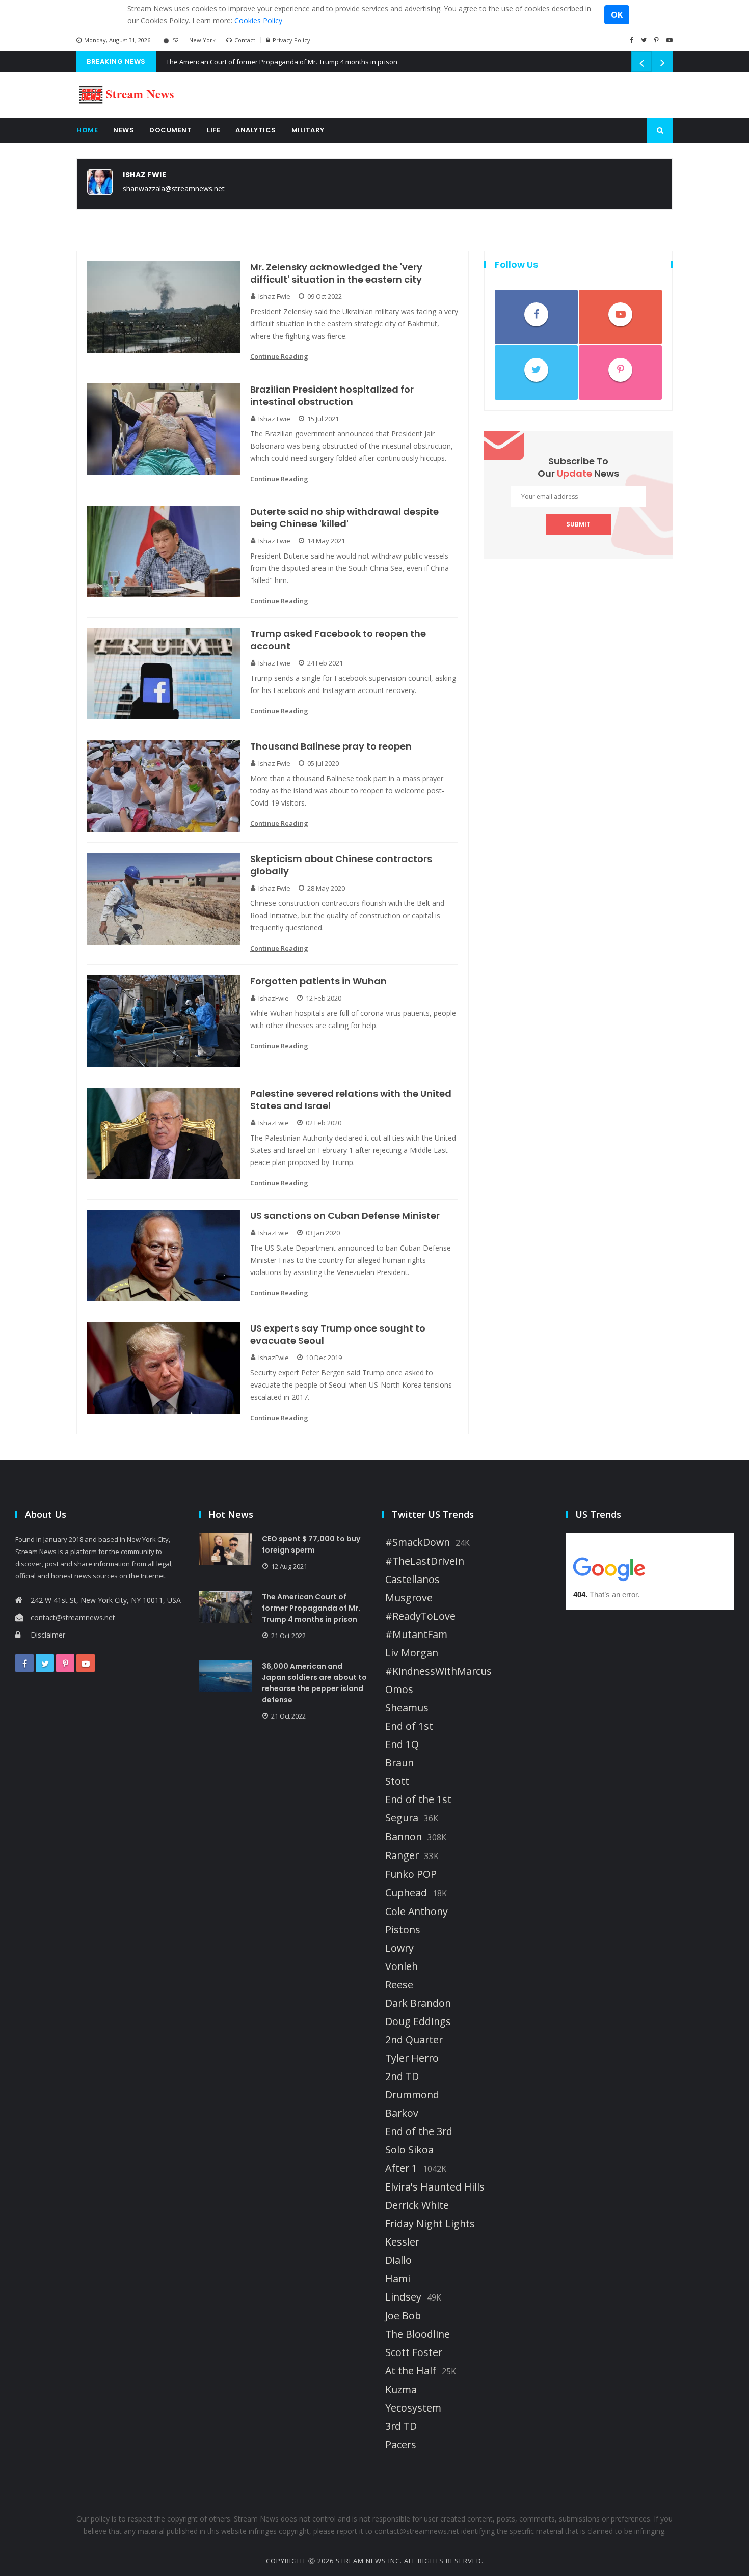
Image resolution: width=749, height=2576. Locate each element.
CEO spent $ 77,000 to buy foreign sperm (311, 1544)
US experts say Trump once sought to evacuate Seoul (338, 1335)
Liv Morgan (412, 1653)
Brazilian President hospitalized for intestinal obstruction (332, 396)
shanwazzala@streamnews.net (174, 189)
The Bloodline (418, 2334)
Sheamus (407, 1708)
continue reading (279, 356)
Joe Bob (403, 2316)
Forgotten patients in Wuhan (318, 981)
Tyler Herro (412, 2058)
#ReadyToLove (420, 1616)
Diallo (398, 2260)
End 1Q (402, 1744)
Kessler (402, 2242)
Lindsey (403, 2297)
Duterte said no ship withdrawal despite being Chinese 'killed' (344, 518)
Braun (399, 1763)
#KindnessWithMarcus (438, 1671)
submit (578, 524)
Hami (398, 2279)
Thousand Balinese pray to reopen (331, 746)
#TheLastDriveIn (425, 1561)
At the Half (411, 2371)
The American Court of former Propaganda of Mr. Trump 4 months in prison (282, 62)
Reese (399, 1985)
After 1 (401, 2168)
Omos (399, 1689)
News (124, 130)
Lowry (399, 1948)
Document (170, 130)
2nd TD (402, 2076)
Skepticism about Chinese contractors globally (341, 865)
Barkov (402, 2113)
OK (617, 15)
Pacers (401, 2445)
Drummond (412, 2095)
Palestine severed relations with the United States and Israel (351, 1100)
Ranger (402, 1855)
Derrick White (417, 2205)
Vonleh (402, 1966)
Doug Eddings (418, 2021)
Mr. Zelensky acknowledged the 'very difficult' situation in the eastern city (336, 273)
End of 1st (409, 1726)
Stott (397, 1781)
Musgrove (409, 1598)
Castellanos (412, 1580)
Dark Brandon (418, 2003)
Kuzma (401, 2390)
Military (308, 130)
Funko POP (411, 1874)
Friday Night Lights (430, 2224)
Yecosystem (413, 2408)
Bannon (404, 1837)
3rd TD (401, 2426)
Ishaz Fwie (144, 175)
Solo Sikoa (409, 2150)
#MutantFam (416, 1635)
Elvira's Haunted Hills (435, 2187)
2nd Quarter (414, 2040)
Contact (245, 40)
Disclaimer (48, 1635)
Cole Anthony (417, 1912)
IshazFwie (274, 998)
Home (87, 130)
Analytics (256, 130)
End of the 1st (418, 1799)
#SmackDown (418, 1542)
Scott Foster (414, 2352)
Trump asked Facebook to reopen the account (338, 640)
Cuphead (406, 1893)
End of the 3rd (419, 2131)
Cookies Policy (258, 21)
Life (213, 130)
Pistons (403, 1930)
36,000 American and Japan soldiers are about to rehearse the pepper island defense (314, 1683)
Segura (402, 1818)
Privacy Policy (291, 40)
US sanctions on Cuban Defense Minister (345, 1216)
